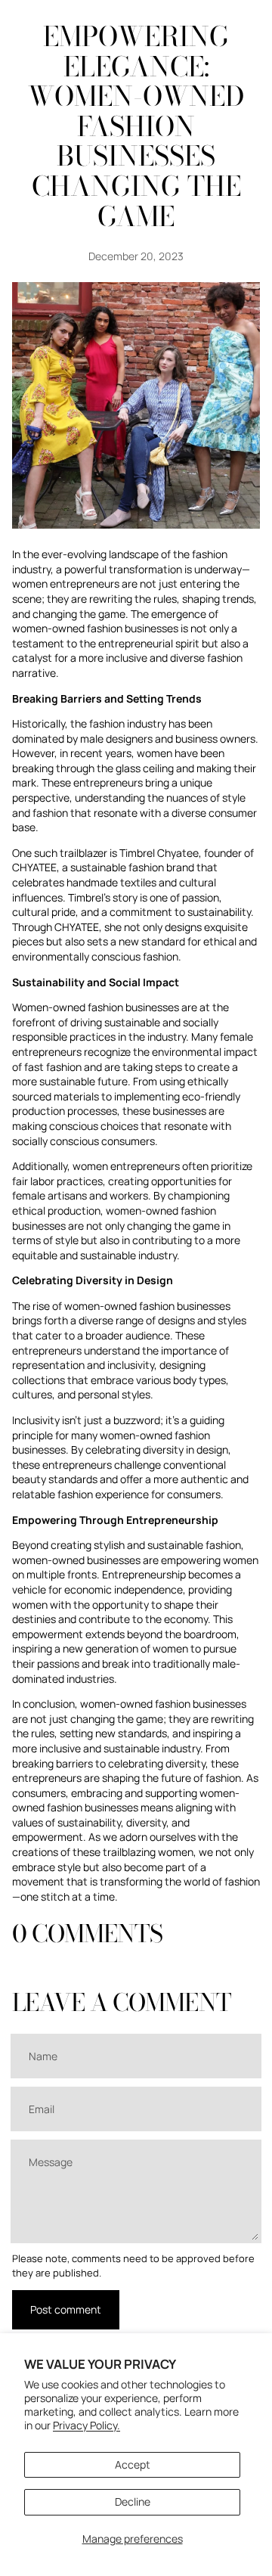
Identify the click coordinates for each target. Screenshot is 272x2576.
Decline (133, 2502)
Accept (133, 2464)
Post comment (66, 2309)
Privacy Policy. (87, 2425)
